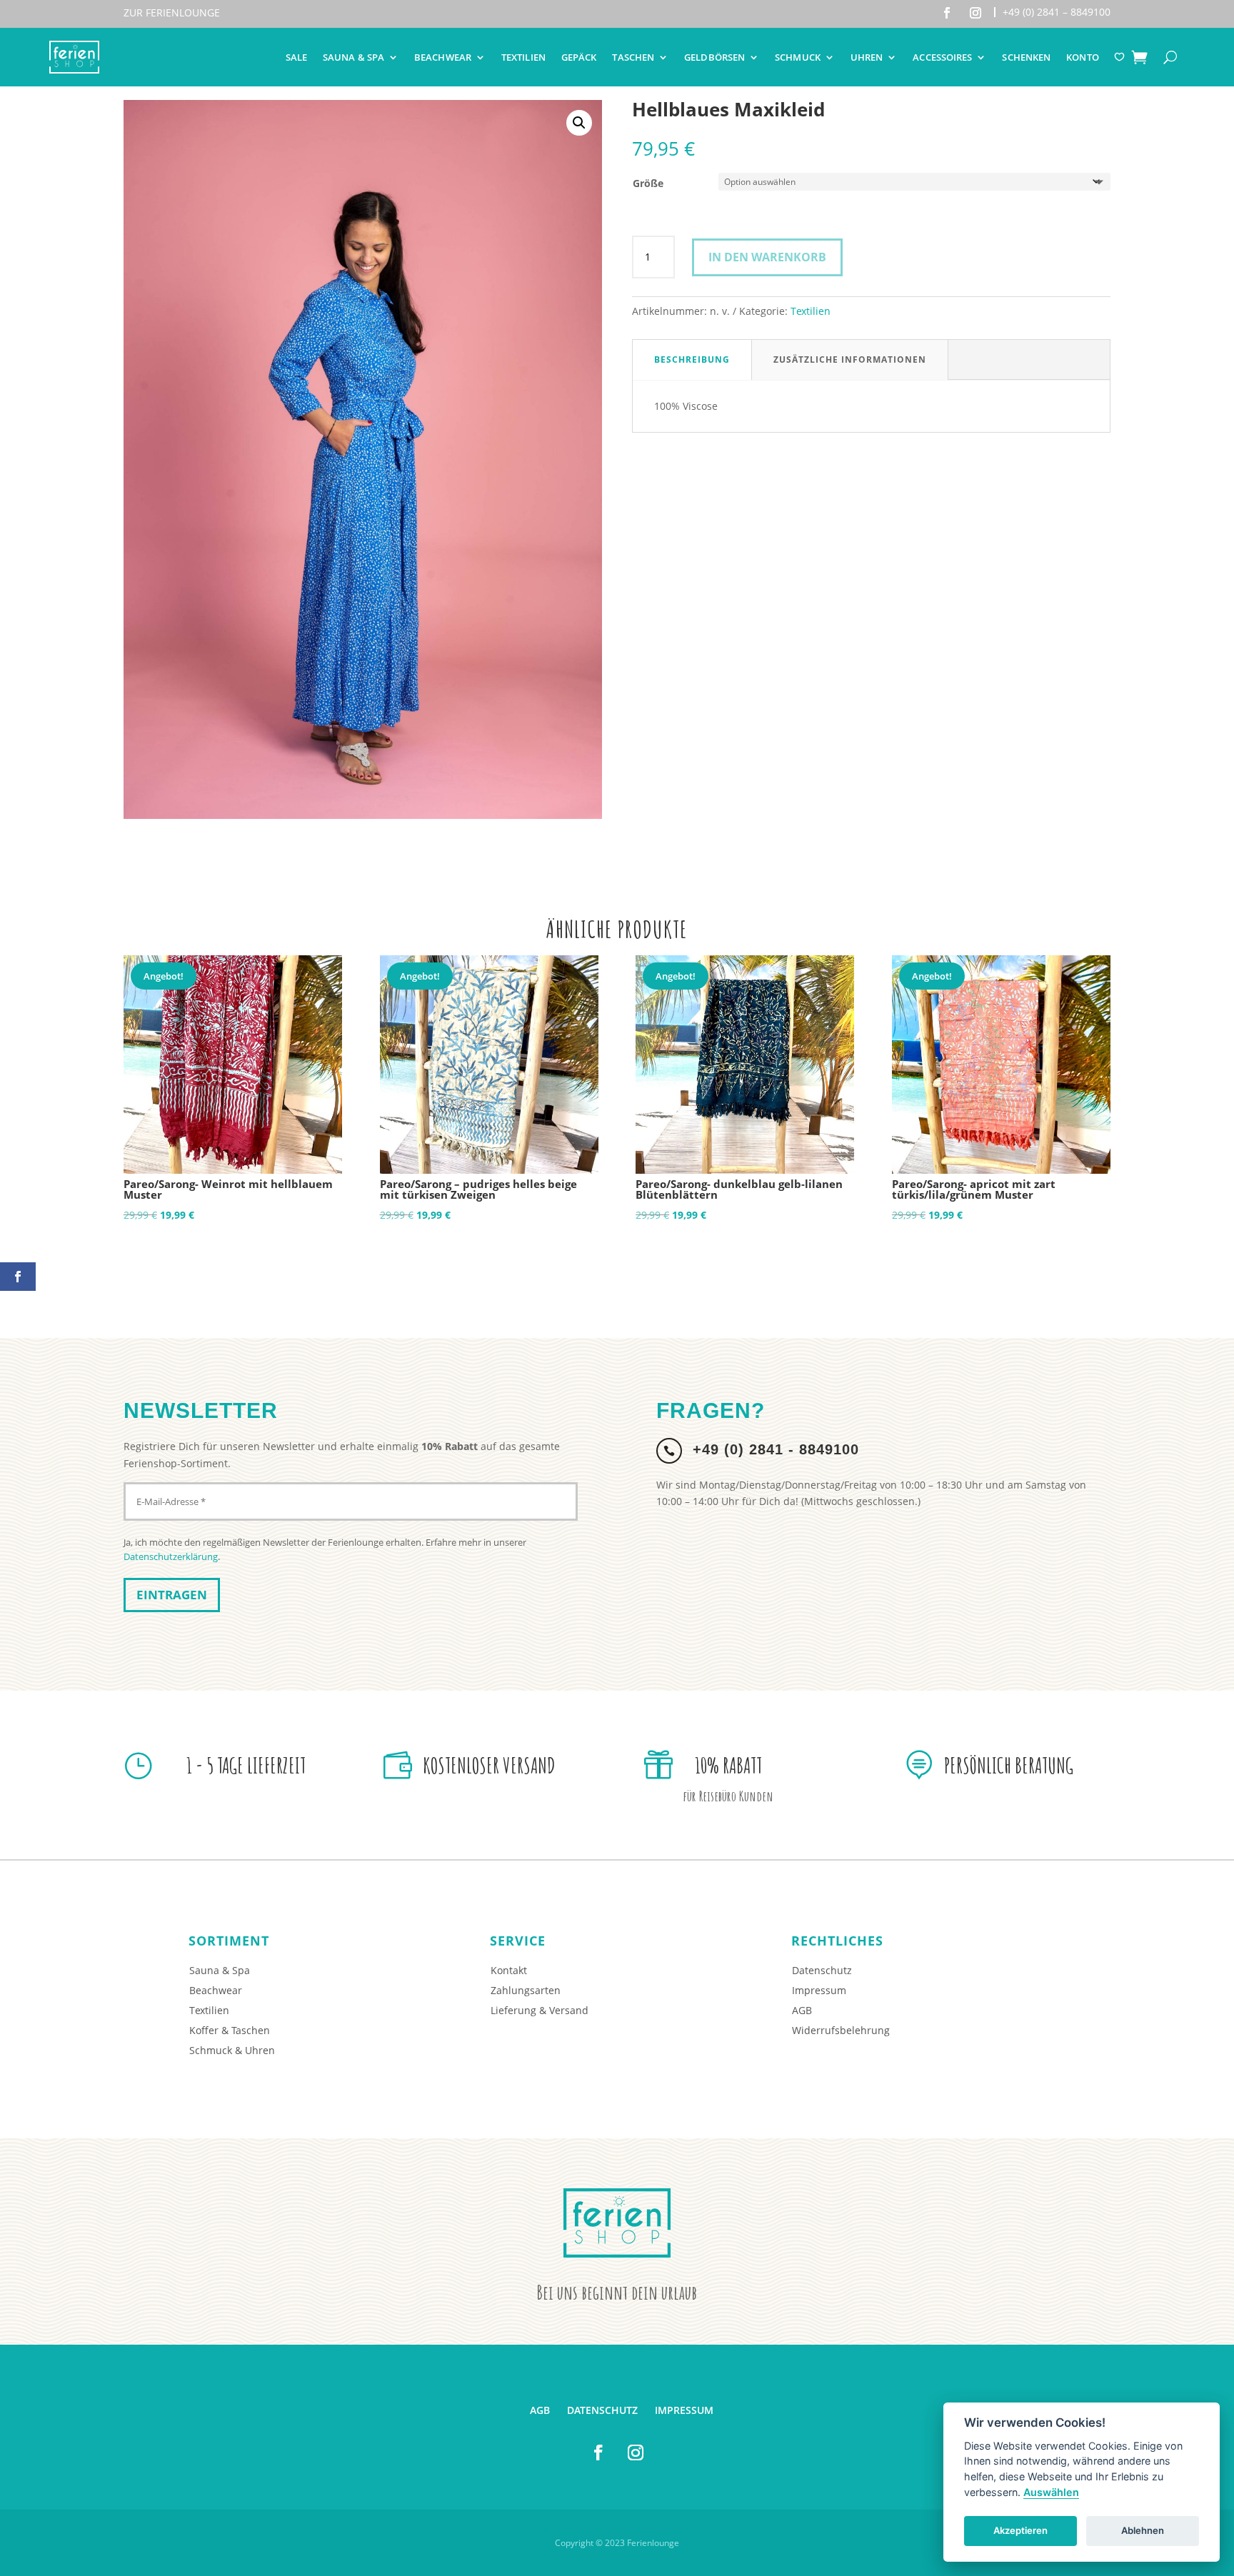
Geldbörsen (714, 57)
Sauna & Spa (353, 57)
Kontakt (509, 1970)
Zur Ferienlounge (172, 12)
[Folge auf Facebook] (947, 13)
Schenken (1026, 57)
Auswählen (1051, 2492)
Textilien (523, 57)
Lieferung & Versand (540, 2010)
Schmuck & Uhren (232, 2050)
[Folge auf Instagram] (975, 13)
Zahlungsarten (526, 1990)
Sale (296, 57)
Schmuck (798, 57)
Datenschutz (822, 1970)
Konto (1083, 57)
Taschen (633, 57)
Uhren (867, 57)
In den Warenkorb (767, 257)
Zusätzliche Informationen (850, 359)
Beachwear (443, 57)
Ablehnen (1143, 2530)
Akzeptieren (1020, 2530)
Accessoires (942, 57)
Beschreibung (692, 359)
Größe (648, 183)
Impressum (819, 1990)
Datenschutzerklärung (171, 1556)
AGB (802, 2010)
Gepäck (579, 57)
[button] (579, 123)
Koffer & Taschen (230, 2030)
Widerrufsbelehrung (841, 2030)
